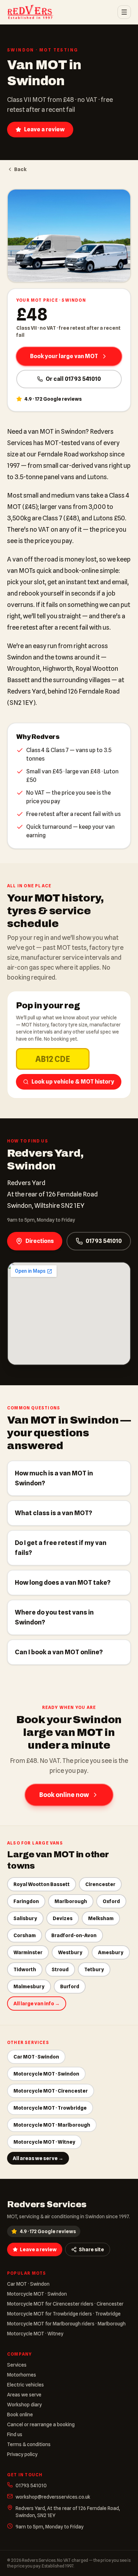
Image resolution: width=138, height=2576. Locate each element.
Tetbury (94, 1969)
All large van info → (37, 2004)
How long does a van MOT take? (63, 1582)
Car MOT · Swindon (36, 2057)
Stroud (60, 1969)
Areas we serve (24, 2395)
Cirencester (100, 1884)
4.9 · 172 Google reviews (48, 2231)
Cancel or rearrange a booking (41, 2424)
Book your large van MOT (64, 356)
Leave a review (44, 129)
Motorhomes (22, 2375)
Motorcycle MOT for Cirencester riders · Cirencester (65, 2304)
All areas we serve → (38, 2158)
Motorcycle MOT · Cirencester (51, 2091)
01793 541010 (104, 1241)
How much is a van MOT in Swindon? (54, 1478)
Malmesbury (29, 1986)
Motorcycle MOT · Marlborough (52, 2125)
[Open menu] (124, 12)
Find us (15, 2434)
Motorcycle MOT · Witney (44, 2142)
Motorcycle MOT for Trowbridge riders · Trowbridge (64, 2314)
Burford (70, 1986)
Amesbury (111, 1952)
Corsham (25, 1935)
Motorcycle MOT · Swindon (46, 2074)
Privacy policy (22, 2454)
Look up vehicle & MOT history (73, 1082)
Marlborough (71, 1901)
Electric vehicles (25, 2385)
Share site (91, 2249)
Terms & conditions (29, 2444)
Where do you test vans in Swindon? (54, 1617)
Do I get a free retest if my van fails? (61, 1548)
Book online (20, 2415)
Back (20, 169)
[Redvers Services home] (30, 12)
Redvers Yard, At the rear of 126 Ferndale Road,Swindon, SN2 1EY (68, 2512)
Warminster (28, 1952)
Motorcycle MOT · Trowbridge (50, 2108)
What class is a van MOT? (53, 1513)
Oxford (111, 1901)
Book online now (64, 1795)
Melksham (101, 1918)
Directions (40, 1241)
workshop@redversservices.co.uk (53, 2497)
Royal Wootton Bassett (42, 1884)
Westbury (70, 1952)
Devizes (63, 1918)
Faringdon (26, 1901)
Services (17, 2365)
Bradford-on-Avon (74, 1935)
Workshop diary (24, 2405)
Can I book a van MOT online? (59, 1652)
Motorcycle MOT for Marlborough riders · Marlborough (66, 2324)
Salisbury (25, 1918)
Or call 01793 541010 (73, 379)
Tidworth (25, 1969)
